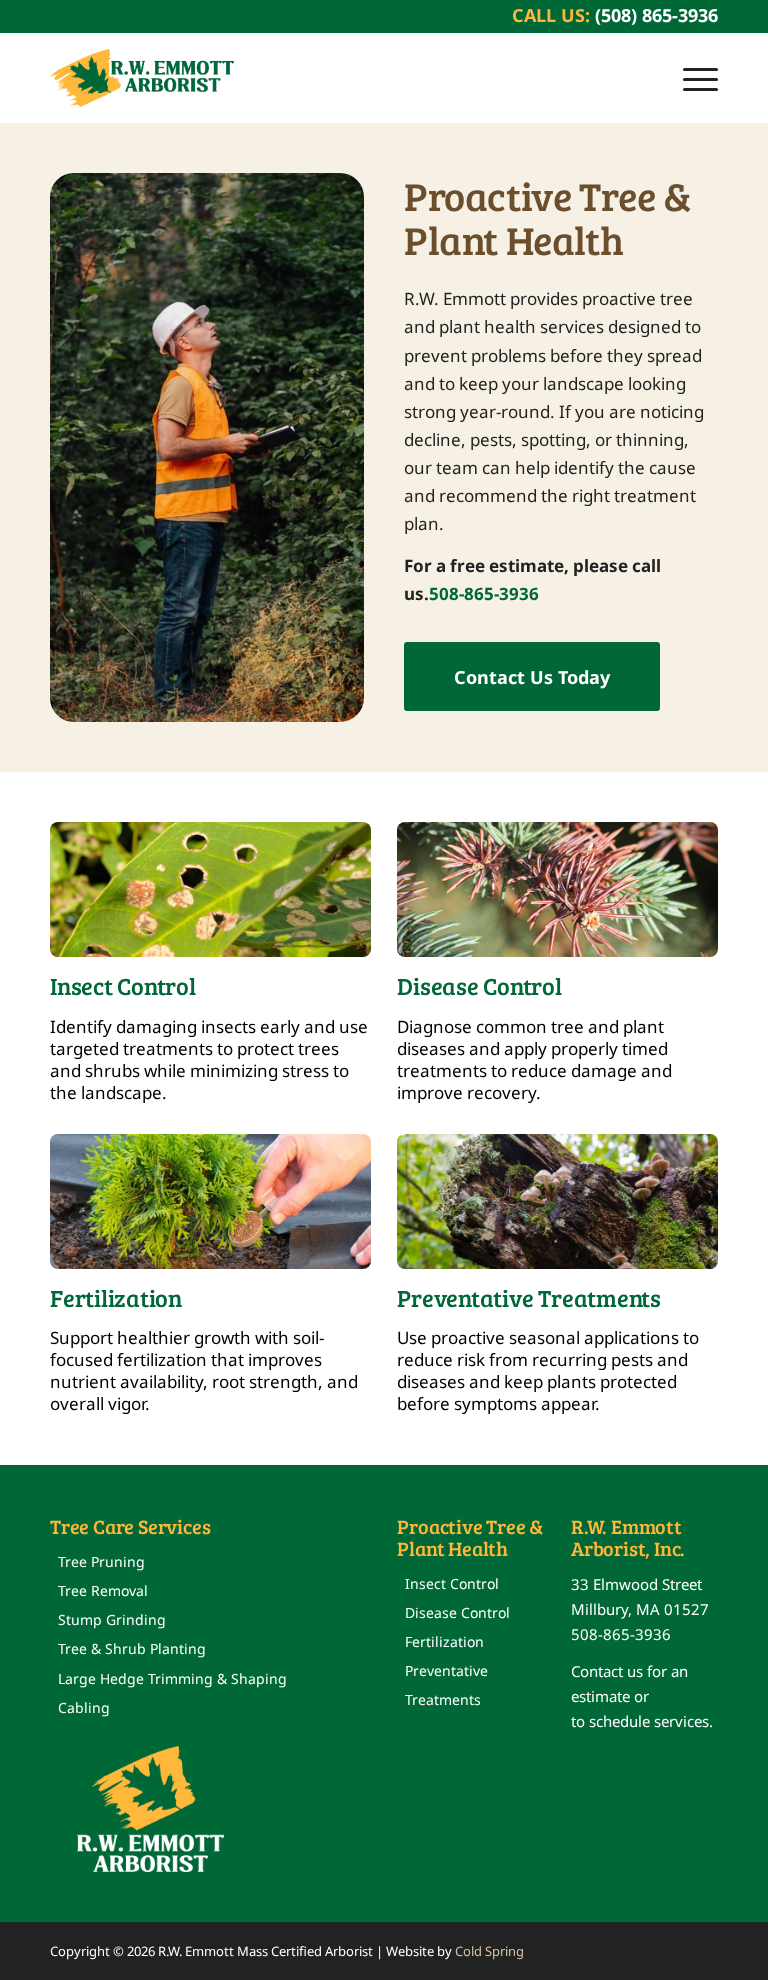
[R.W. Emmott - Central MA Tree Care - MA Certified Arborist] (142, 78)
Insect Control (452, 1583)
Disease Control (457, 1612)
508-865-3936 (484, 593)
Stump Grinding (112, 1619)
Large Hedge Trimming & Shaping (172, 1678)
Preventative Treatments (446, 1684)
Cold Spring (489, 1951)
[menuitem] (690, 78)
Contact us (607, 1671)
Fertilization (444, 1641)
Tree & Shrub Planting (132, 1648)
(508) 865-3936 (656, 15)
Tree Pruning (101, 1561)
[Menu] (690, 78)
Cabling (84, 1707)
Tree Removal (103, 1590)
